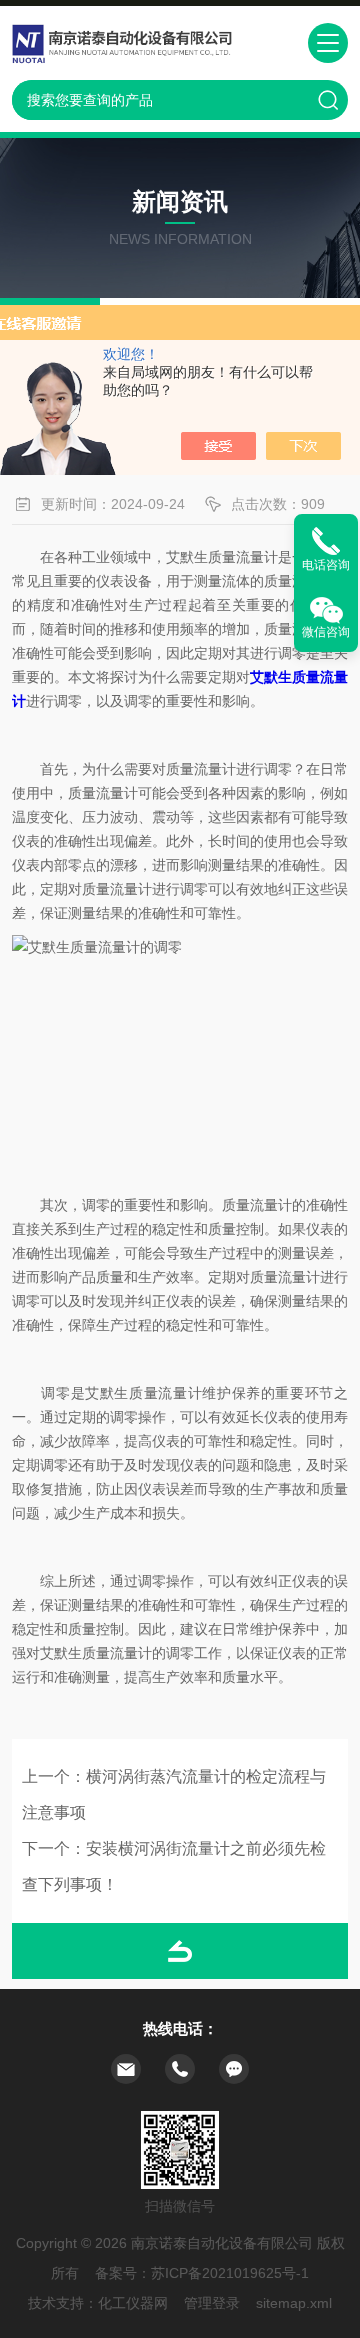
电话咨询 (326, 565)
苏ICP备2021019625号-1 (230, 2273)
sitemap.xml (294, 2303)
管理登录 (212, 2303)
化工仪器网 (133, 2303)
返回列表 (180, 1951)
